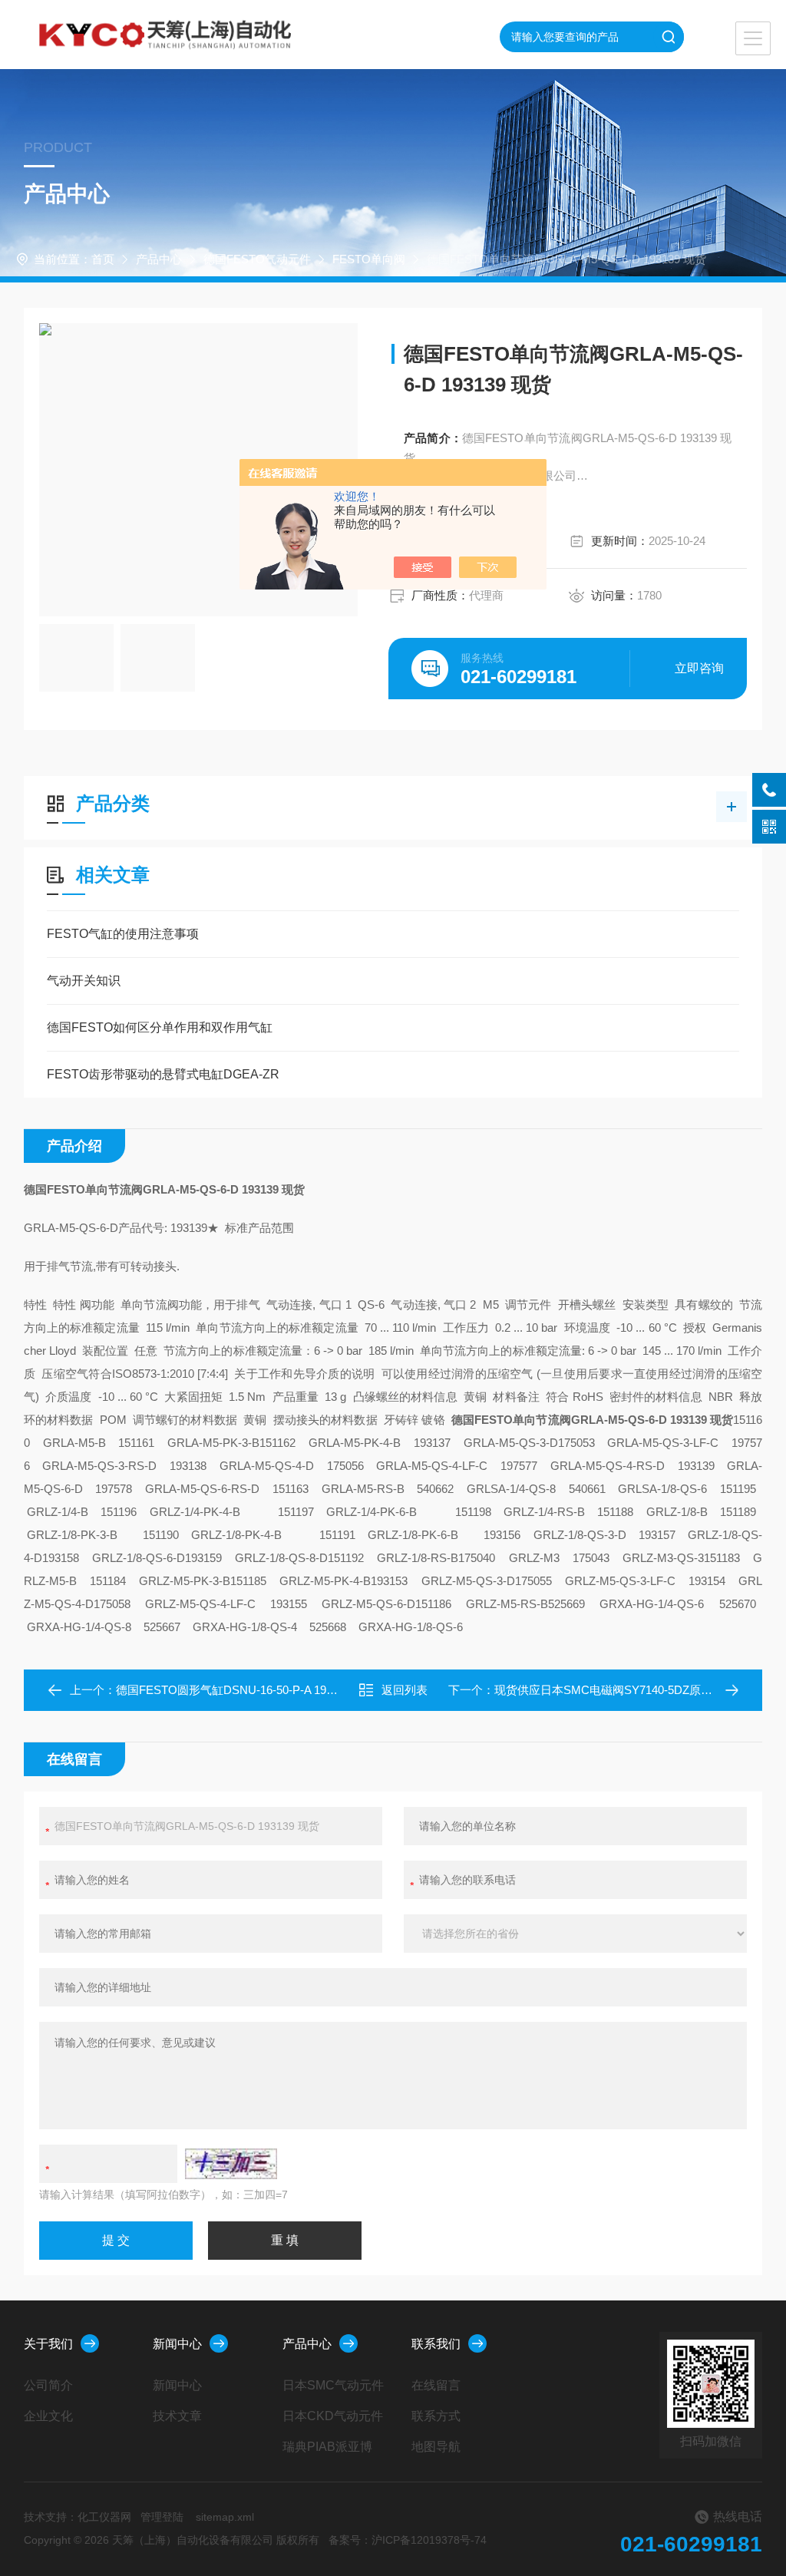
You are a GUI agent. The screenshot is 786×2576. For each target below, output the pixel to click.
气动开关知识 (84, 981)
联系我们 (436, 2344)
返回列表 (405, 1690)
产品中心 (159, 259)
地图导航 (436, 2447)
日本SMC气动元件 (333, 2385)
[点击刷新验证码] (231, 2164)
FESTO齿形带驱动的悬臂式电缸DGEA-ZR (163, 1074)
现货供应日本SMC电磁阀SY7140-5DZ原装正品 (615, 1690)
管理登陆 (162, 2517)
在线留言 (436, 2385)
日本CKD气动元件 (333, 2416)
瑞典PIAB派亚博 (327, 2447)
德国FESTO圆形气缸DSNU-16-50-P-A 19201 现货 (243, 1690)
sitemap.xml (225, 2517)
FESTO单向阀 (369, 259)
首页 (103, 259)
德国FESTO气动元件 (257, 259)
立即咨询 (699, 668)
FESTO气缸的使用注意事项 (123, 934)
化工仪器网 (104, 2517)
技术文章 (177, 2416)
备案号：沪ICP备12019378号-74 (408, 2540)
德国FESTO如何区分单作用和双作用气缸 (160, 1027)
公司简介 (48, 2385)
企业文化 (48, 2416)
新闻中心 (177, 2344)
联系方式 (436, 2416)
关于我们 (48, 2344)
